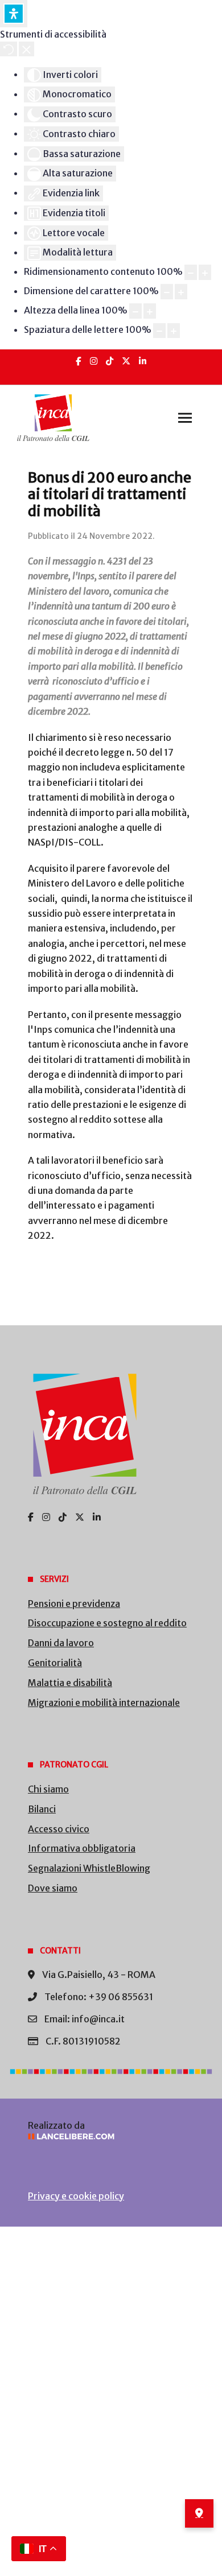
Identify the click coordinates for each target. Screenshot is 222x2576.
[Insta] (94, 361)
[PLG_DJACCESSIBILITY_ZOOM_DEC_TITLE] (191, 272)
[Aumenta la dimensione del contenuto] (205, 272)
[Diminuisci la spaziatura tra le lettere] (159, 331)
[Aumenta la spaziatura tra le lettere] (174, 331)
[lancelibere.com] (111, 2136)
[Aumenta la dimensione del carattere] (181, 292)
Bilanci (42, 1809)
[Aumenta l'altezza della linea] (150, 311)
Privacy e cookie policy (76, 2196)
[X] (126, 361)
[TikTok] (110, 361)
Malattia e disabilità (70, 1683)
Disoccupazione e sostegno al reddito (107, 1623)
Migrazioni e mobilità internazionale (104, 1703)
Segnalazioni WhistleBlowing (89, 1868)
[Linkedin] (143, 361)
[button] (185, 418)
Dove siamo (53, 1888)
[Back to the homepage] (53, 418)
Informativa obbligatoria (82, 1848)
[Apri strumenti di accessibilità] (14, 14)
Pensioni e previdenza (74, 1604)
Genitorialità (55, 1663)
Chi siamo (48, 1789)
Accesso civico (59, 1829)
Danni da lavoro (61, 1643)
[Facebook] (79, 361)
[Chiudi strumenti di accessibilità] (26, 49)
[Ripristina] (9, 49)
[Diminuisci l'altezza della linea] (135, 311)
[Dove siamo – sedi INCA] (199, 2513)
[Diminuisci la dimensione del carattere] (167, 292)
